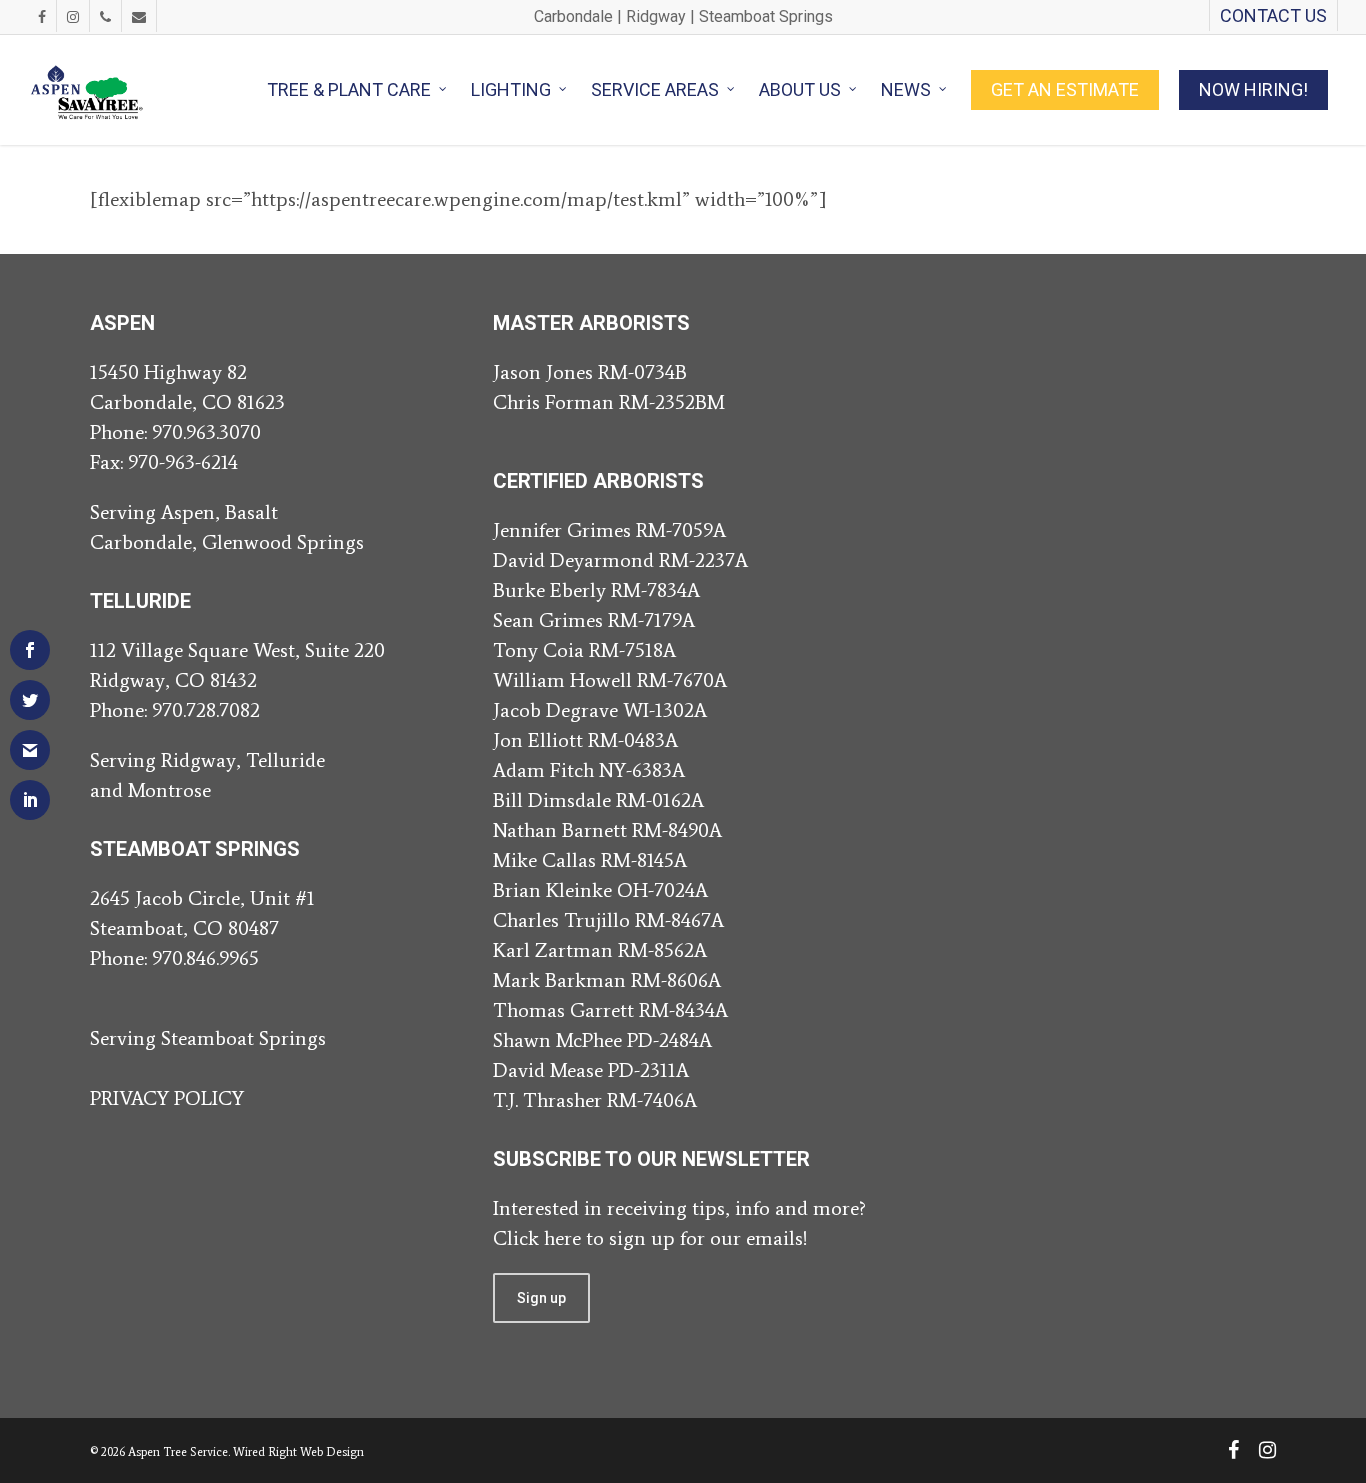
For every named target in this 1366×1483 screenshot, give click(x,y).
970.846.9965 (205, 958)
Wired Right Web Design (298, 1452)
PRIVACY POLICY (167, 1098)
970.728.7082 (206, 710)
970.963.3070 (206, 432)
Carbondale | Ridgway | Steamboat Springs (683, 16)
